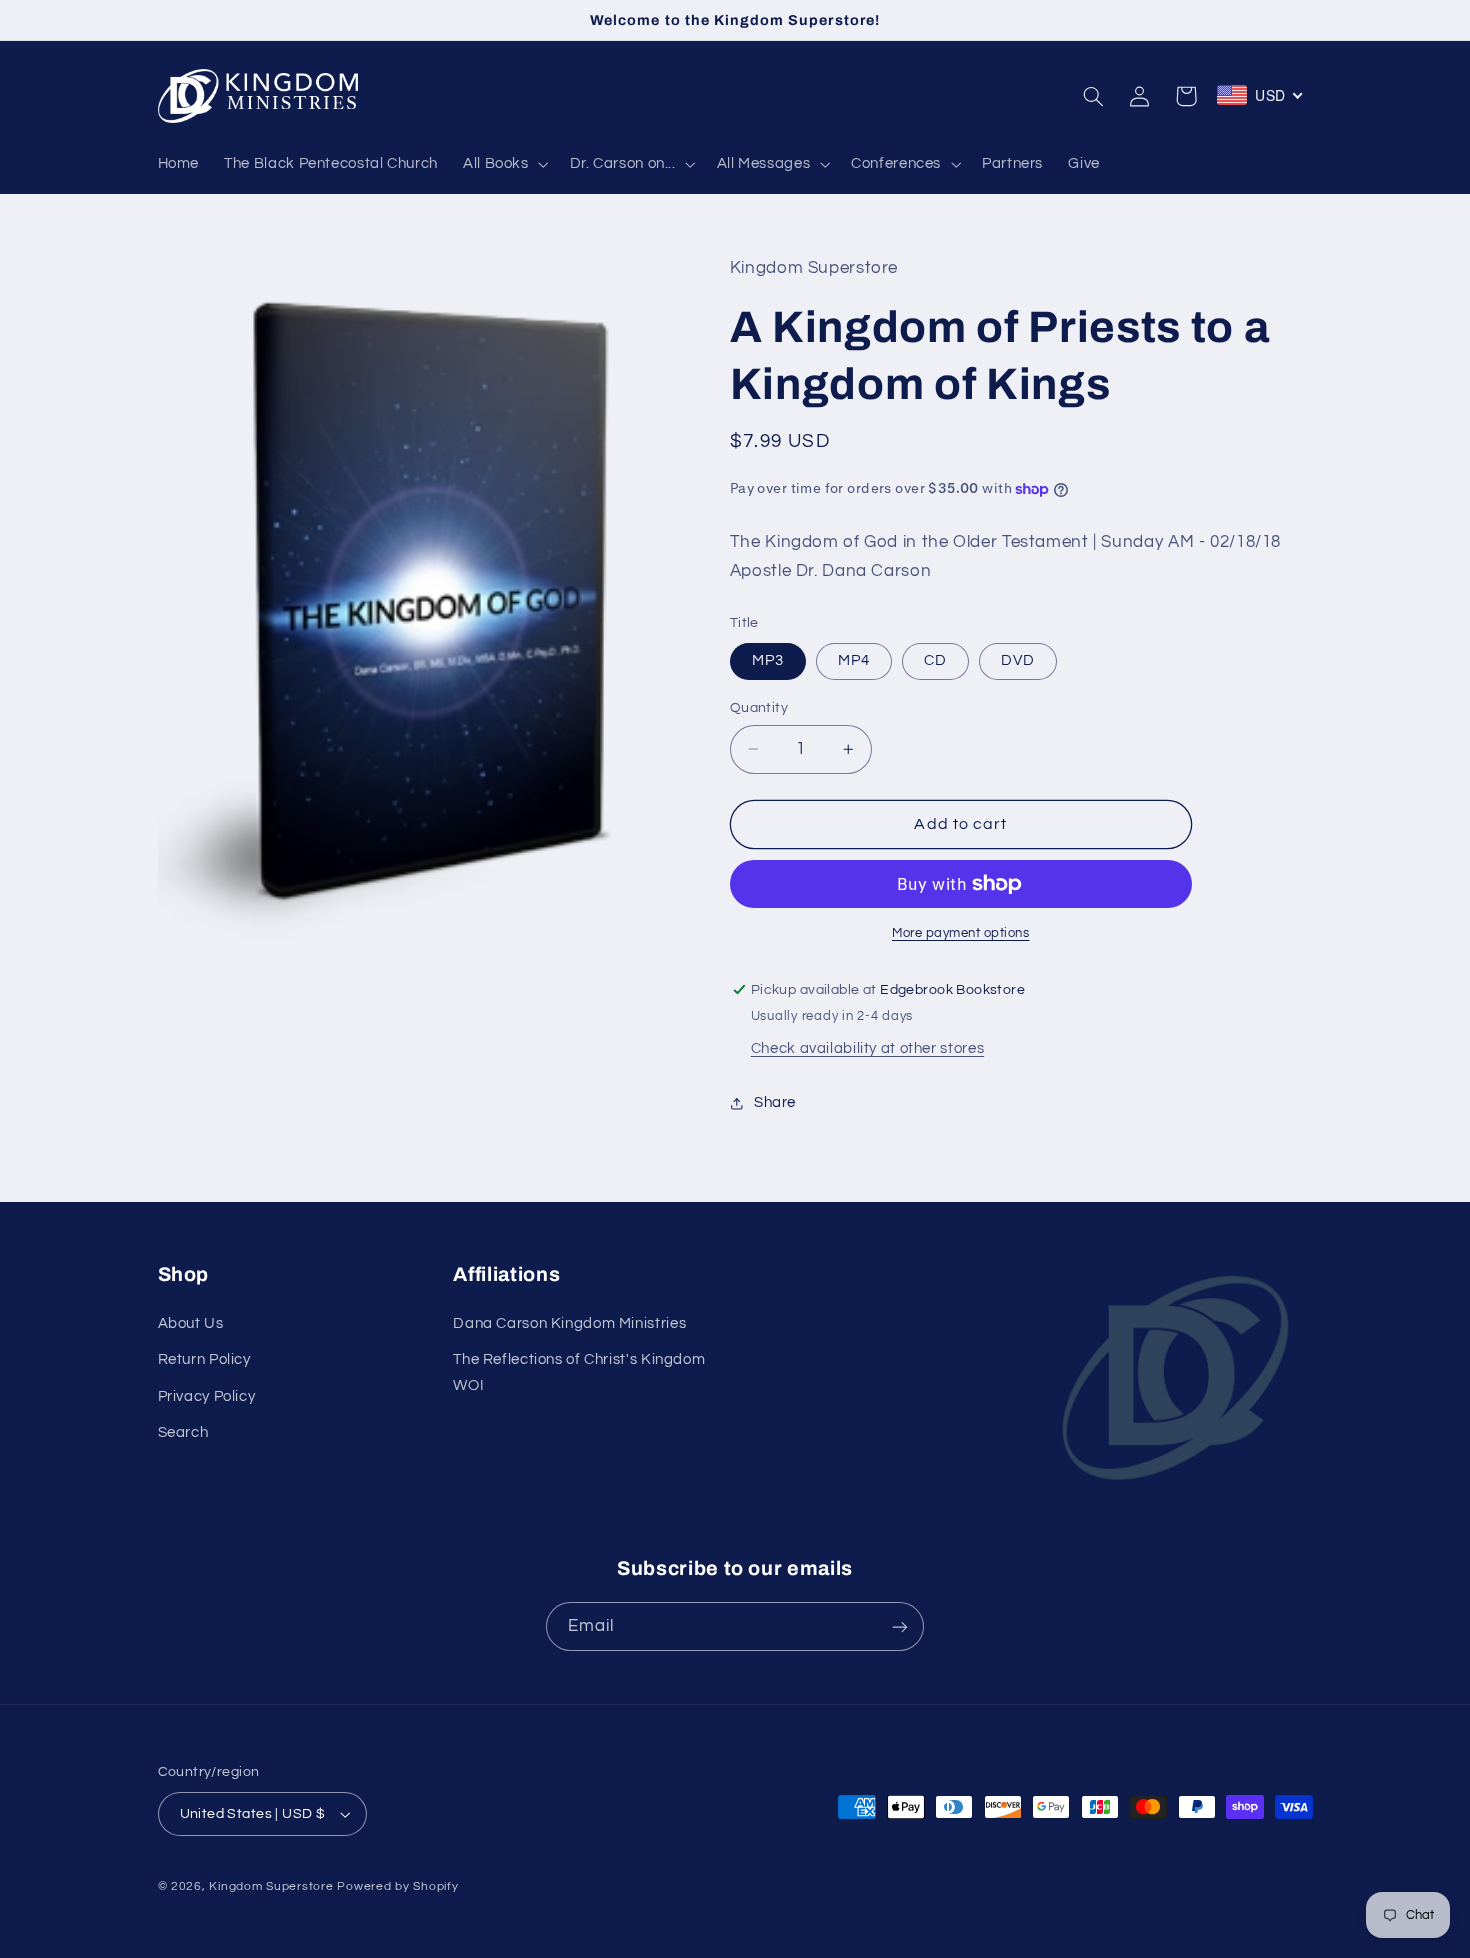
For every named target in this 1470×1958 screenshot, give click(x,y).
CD (935, 660)
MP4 (854, 660)
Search (183, 1432)
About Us (191, 1323)
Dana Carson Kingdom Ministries (569, 1323)
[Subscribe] (900, 1626)
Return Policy (204, 1359)
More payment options (961, 933)
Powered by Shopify (397, 1886)
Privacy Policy (207, 1396)
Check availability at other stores (867, 1048)
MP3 (768, 660)
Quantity (759, 708)
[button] (503, 164)
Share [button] (775, 1102)
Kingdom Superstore (271, 1886)
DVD (1018, 660)
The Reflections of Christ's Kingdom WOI (579, 1372)
